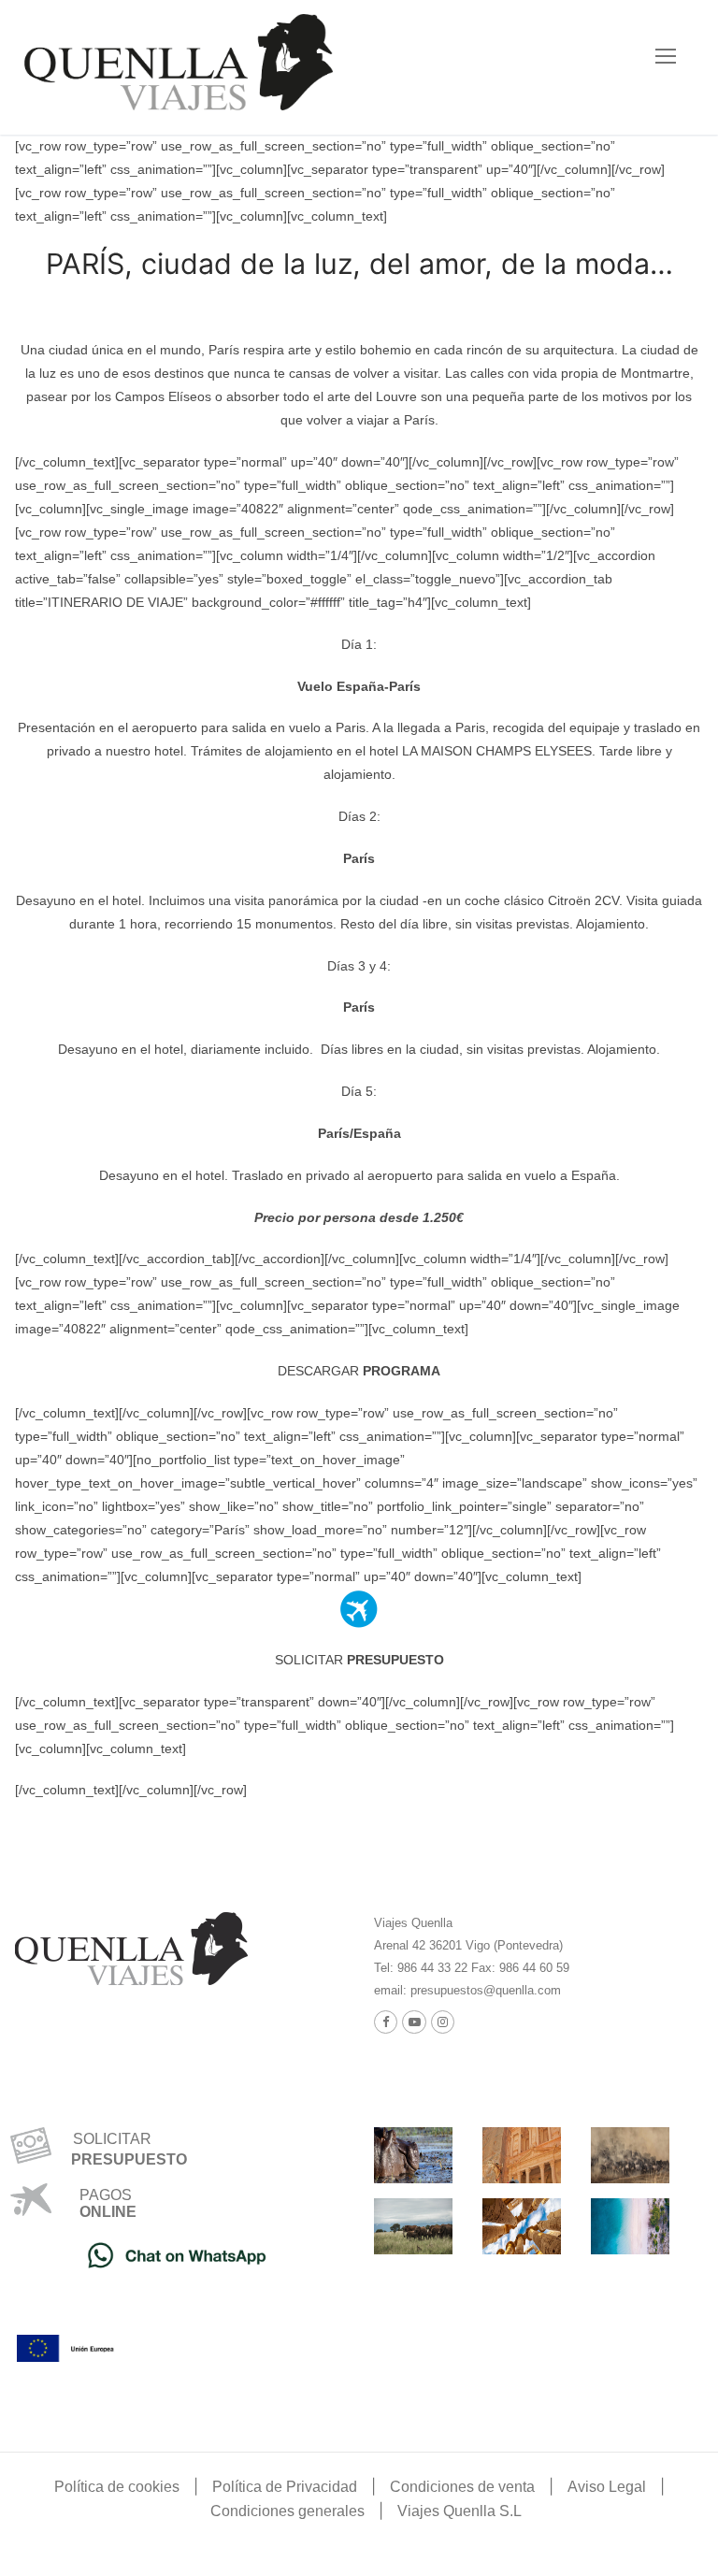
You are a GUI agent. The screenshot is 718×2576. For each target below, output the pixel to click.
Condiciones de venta (462, 2487)
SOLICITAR (359, 1660)
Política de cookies (117, 2487)
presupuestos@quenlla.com (484, 1990)
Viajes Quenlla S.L (460, 2511)
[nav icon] (666, 56)
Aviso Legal (607, 2487)
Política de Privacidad (285, 2487)
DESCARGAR (359, 1371)
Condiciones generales (287, 2511)
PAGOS (106, 2195)
